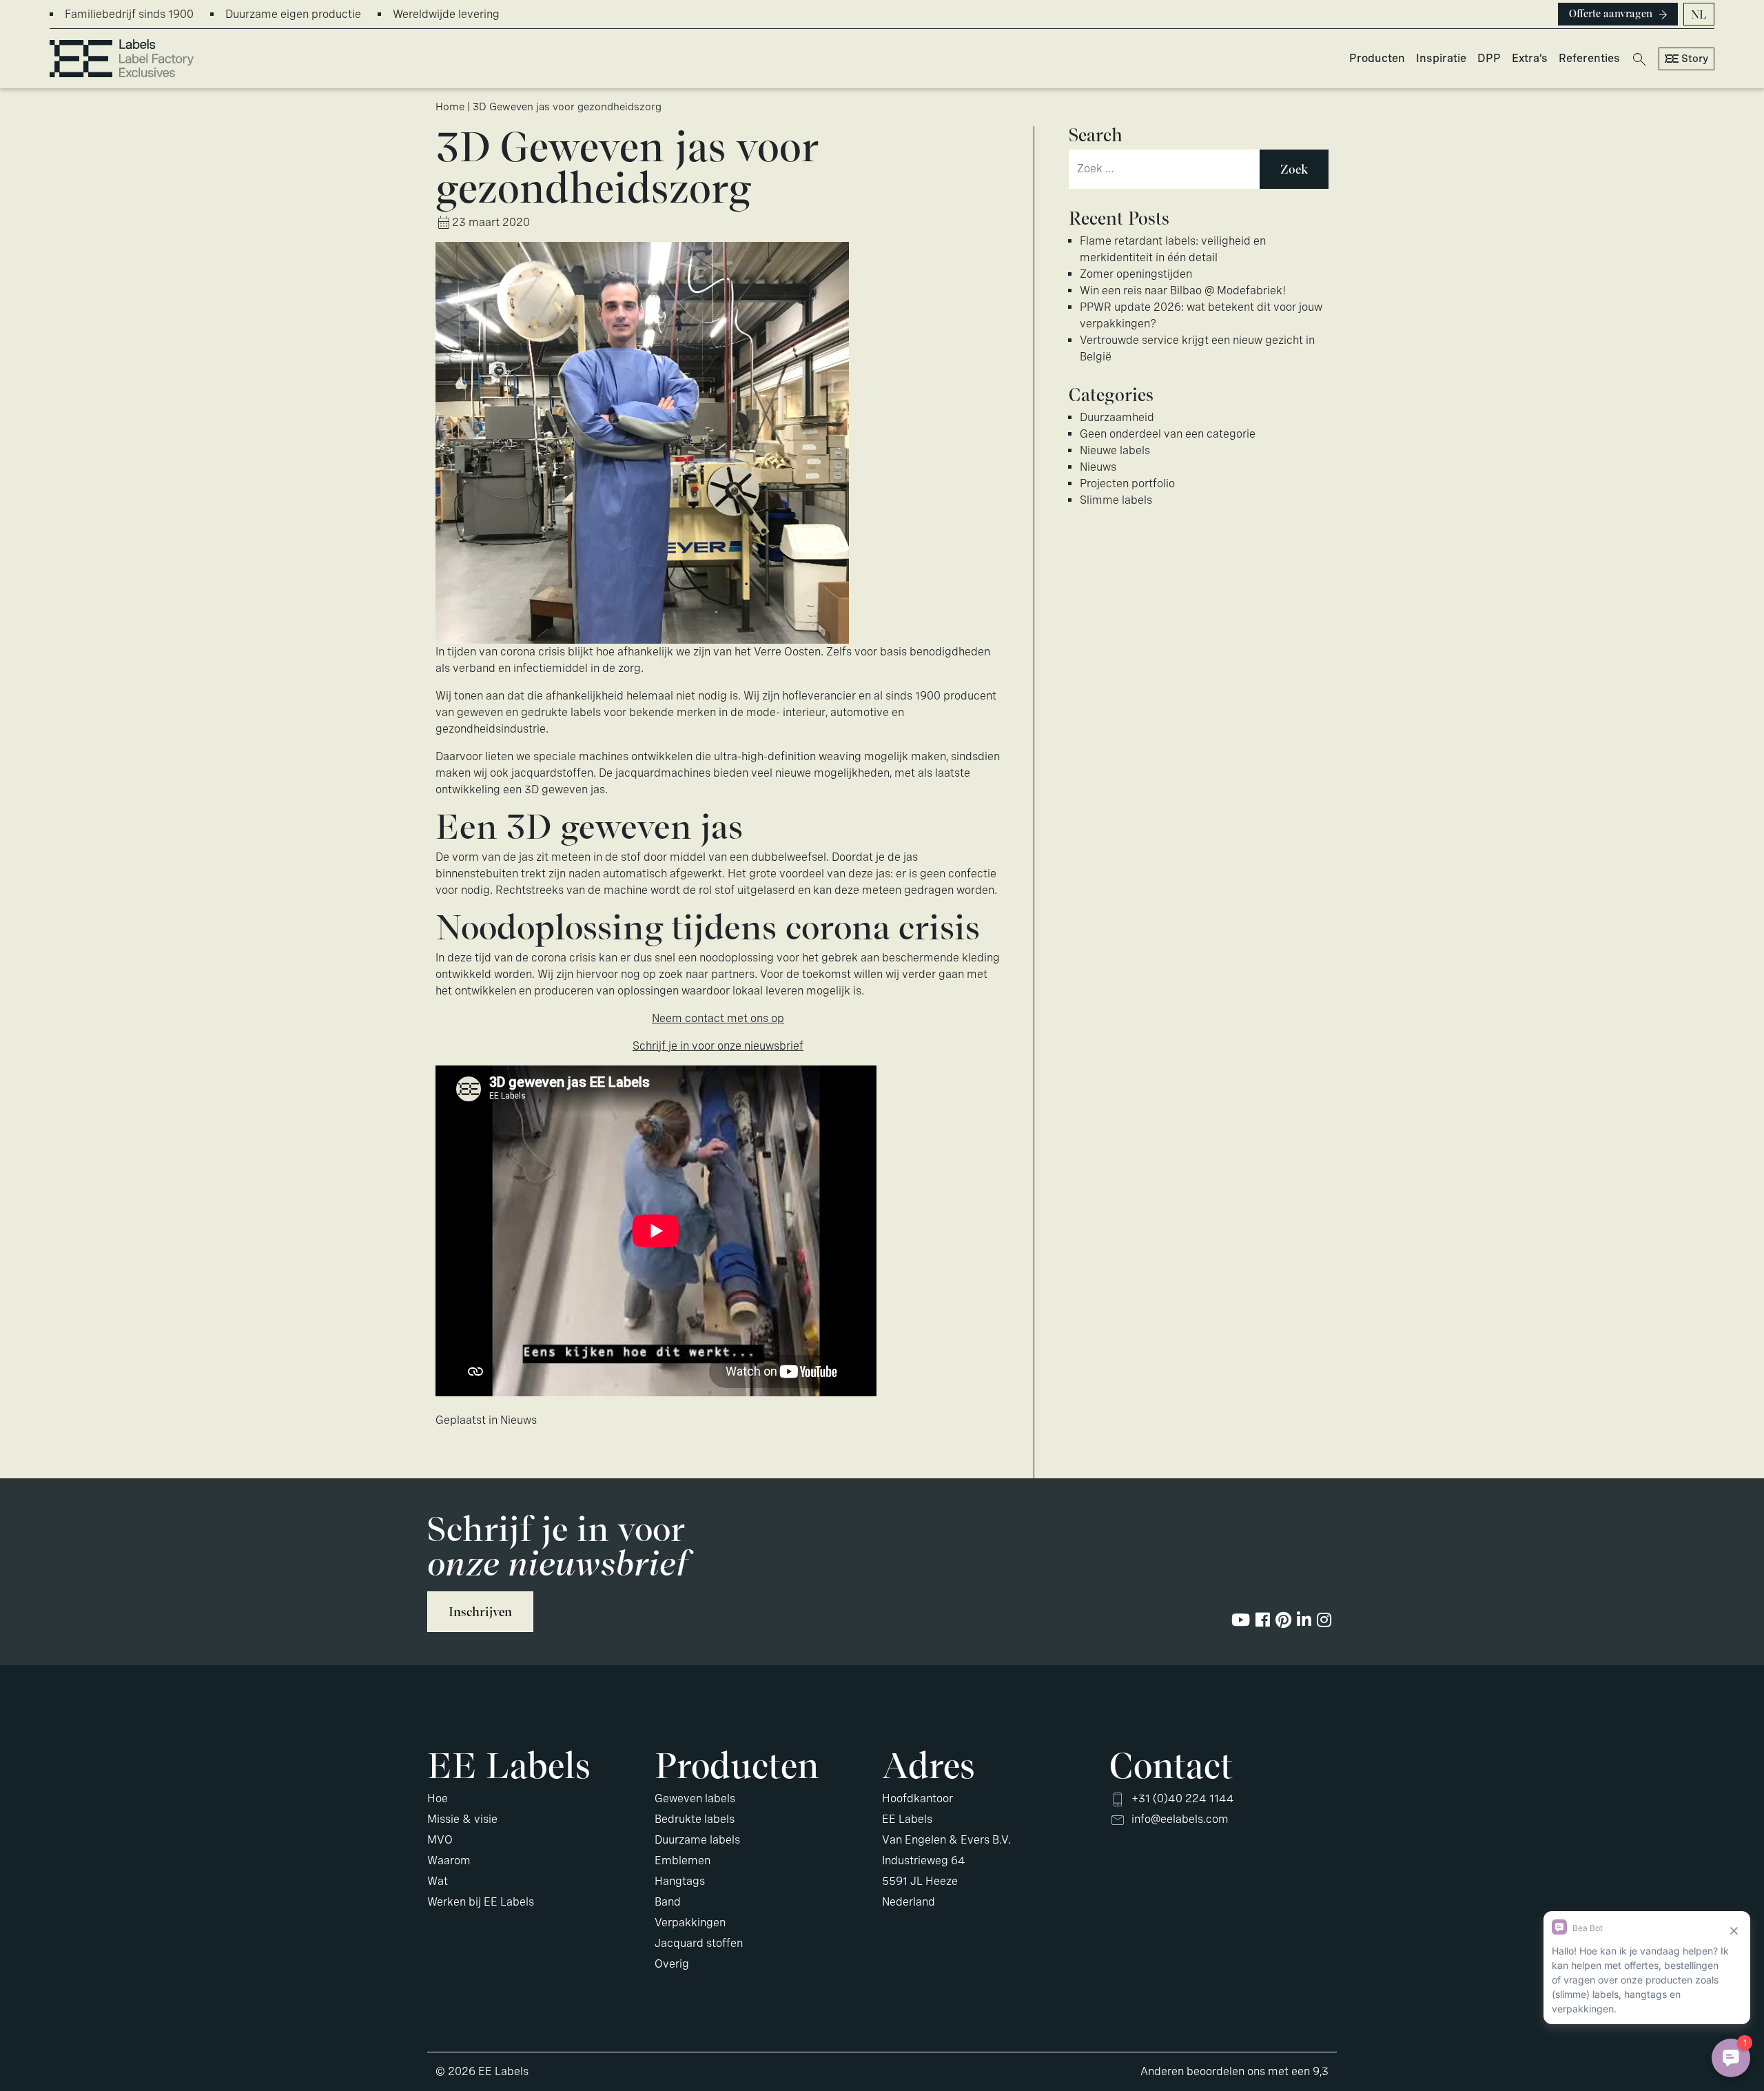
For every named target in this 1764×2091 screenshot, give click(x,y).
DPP (1489, 58)
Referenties (1589, 58)
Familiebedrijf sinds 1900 (129, 14)
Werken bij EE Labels (481, 1902)
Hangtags (680, 1881)
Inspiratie (1441, 58)
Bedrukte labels (695, 1819)
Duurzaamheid (1117, 417)
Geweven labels (695, 1798)
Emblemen (683, 1860)
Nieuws (519, 1420)
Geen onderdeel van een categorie (1168, 434)
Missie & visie (462, 1819)
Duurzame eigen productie (293, 14)
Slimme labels (1116, 500)
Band (668, 1902)
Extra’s (1530, 58)
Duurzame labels (697, 1840)
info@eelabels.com (1180, 1819)
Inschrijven (480, 1612)
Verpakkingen (690, 1922)
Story (1695, 59)
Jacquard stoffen (699, 1943)
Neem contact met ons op (718, 1018)
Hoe (438, 1798)
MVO (440, 1840)
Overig (672, 1964)
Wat (438, 1881)
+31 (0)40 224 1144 (1183, 1798)
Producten (1377, 58)
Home (450, 107)
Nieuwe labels (1115, 450)
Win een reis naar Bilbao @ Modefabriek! (1183, 290)
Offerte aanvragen (1611, 14)
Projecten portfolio (1127, 483)
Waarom (449, 1860)
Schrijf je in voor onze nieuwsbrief (718, 1046)
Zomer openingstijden (1136, 274)
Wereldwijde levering (446, 14)
